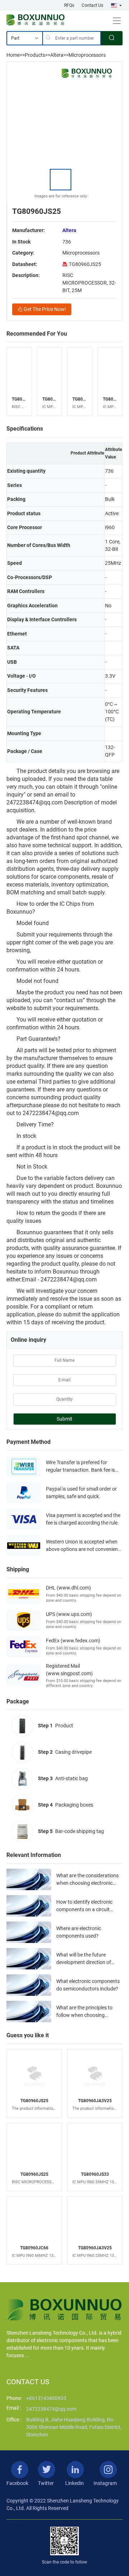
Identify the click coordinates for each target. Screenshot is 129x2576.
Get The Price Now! (44, 309)
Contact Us (92, 5)
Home (13, 55)
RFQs (69, 5)
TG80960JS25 (85, 264)
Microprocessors (87, 55)
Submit (64, 1419)
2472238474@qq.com (51, 2409)
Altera (57, 55)
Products (35, 55)
